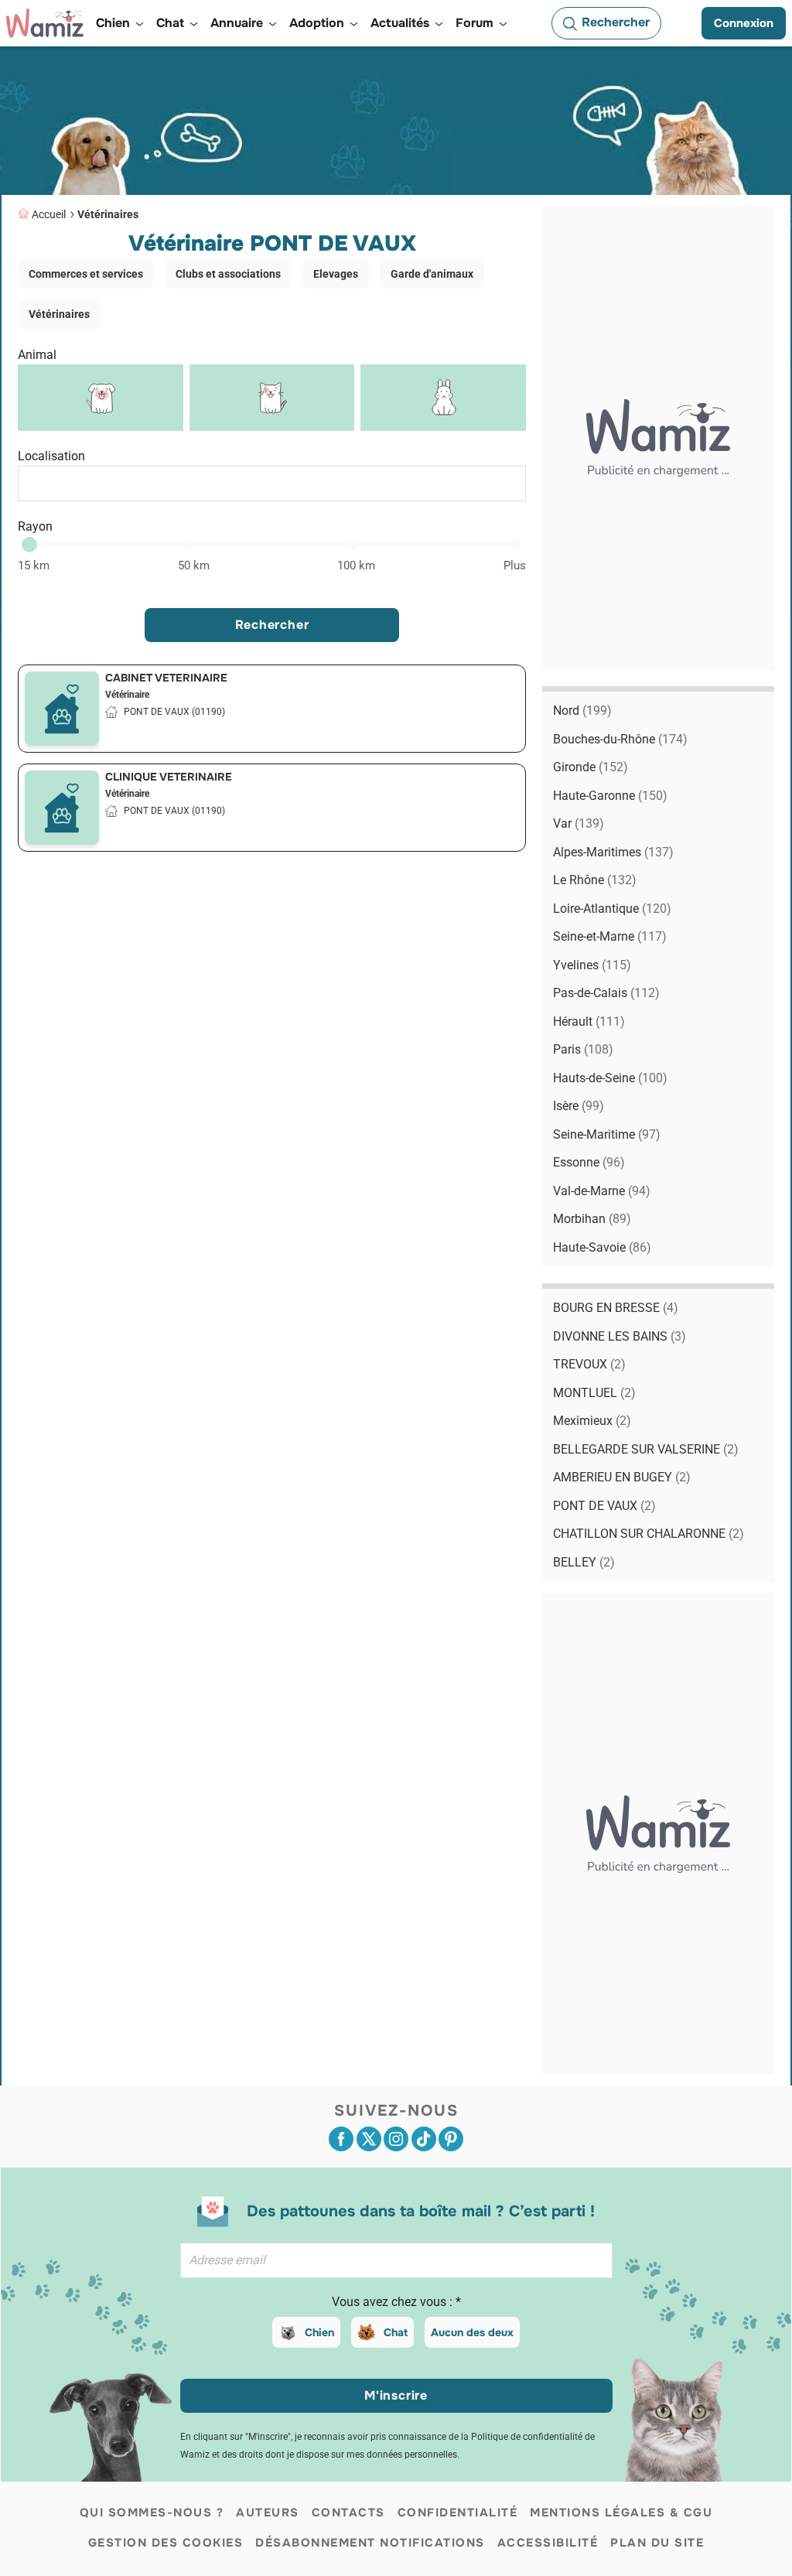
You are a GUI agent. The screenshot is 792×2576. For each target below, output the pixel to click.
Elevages (336, 274)
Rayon (35, 526)
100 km (356, 565)
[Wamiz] (45, 23)
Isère (579, 1106)
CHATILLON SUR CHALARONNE (649, 1534)
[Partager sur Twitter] (369, 2139)
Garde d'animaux (432, 274)
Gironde (591, 767)
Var (579, 823)
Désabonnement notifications (370, 2543)
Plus (515, 565)
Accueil (49, 214)
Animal (37, 355)
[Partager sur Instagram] (396, 2139)
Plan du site (657, 2543)
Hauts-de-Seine (610, 1078)
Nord (582, 711)
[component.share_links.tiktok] (424, 2139)
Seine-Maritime (607, 1134)
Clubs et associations (228, 274)
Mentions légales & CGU (621, 2513)
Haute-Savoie (602, 1247)
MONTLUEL (594, 1393)
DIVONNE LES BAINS (620, 1336)
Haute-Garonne (610, 796)
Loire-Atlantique (612, 909)
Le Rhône (595, 880)
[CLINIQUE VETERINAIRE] (62, 808)
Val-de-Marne (602, 1191)
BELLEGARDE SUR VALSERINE (646, 1449)
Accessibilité (548, 2543)
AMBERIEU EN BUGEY (622, 1477)
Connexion (744, 23)
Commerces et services (86, 274)
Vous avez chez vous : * (396, 2302)
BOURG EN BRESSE (616, 1308)
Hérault (589, 1022)
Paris (583, 1049)
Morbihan (592, 1219)
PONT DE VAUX (604, 1506)
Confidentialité (458, 2513)
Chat (396, 2332)
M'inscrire (396, 2395)
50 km (194, 565)
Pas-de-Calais (606, 993)
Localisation (51, 456)
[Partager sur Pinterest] (451, 2139)
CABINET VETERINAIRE (166, 678)
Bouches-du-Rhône (620, 739)
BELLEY (584, 1562)
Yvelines (592, 965)
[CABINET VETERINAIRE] (62, 709)
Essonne (589, 1162)
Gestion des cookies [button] (166, 2543)
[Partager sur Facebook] (341, 2139)
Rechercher (272, 625)
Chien (319, 2332)
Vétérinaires (108, 214)
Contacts (348, 2513)
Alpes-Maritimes (613, 852)
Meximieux (592, 1421)
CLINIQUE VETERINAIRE (169, 777)
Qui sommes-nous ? (152, 2513)
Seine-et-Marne (610, 936)
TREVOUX (589, 1364)
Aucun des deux (472, 2332)
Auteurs (268, 2513)
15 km (34, 565)
